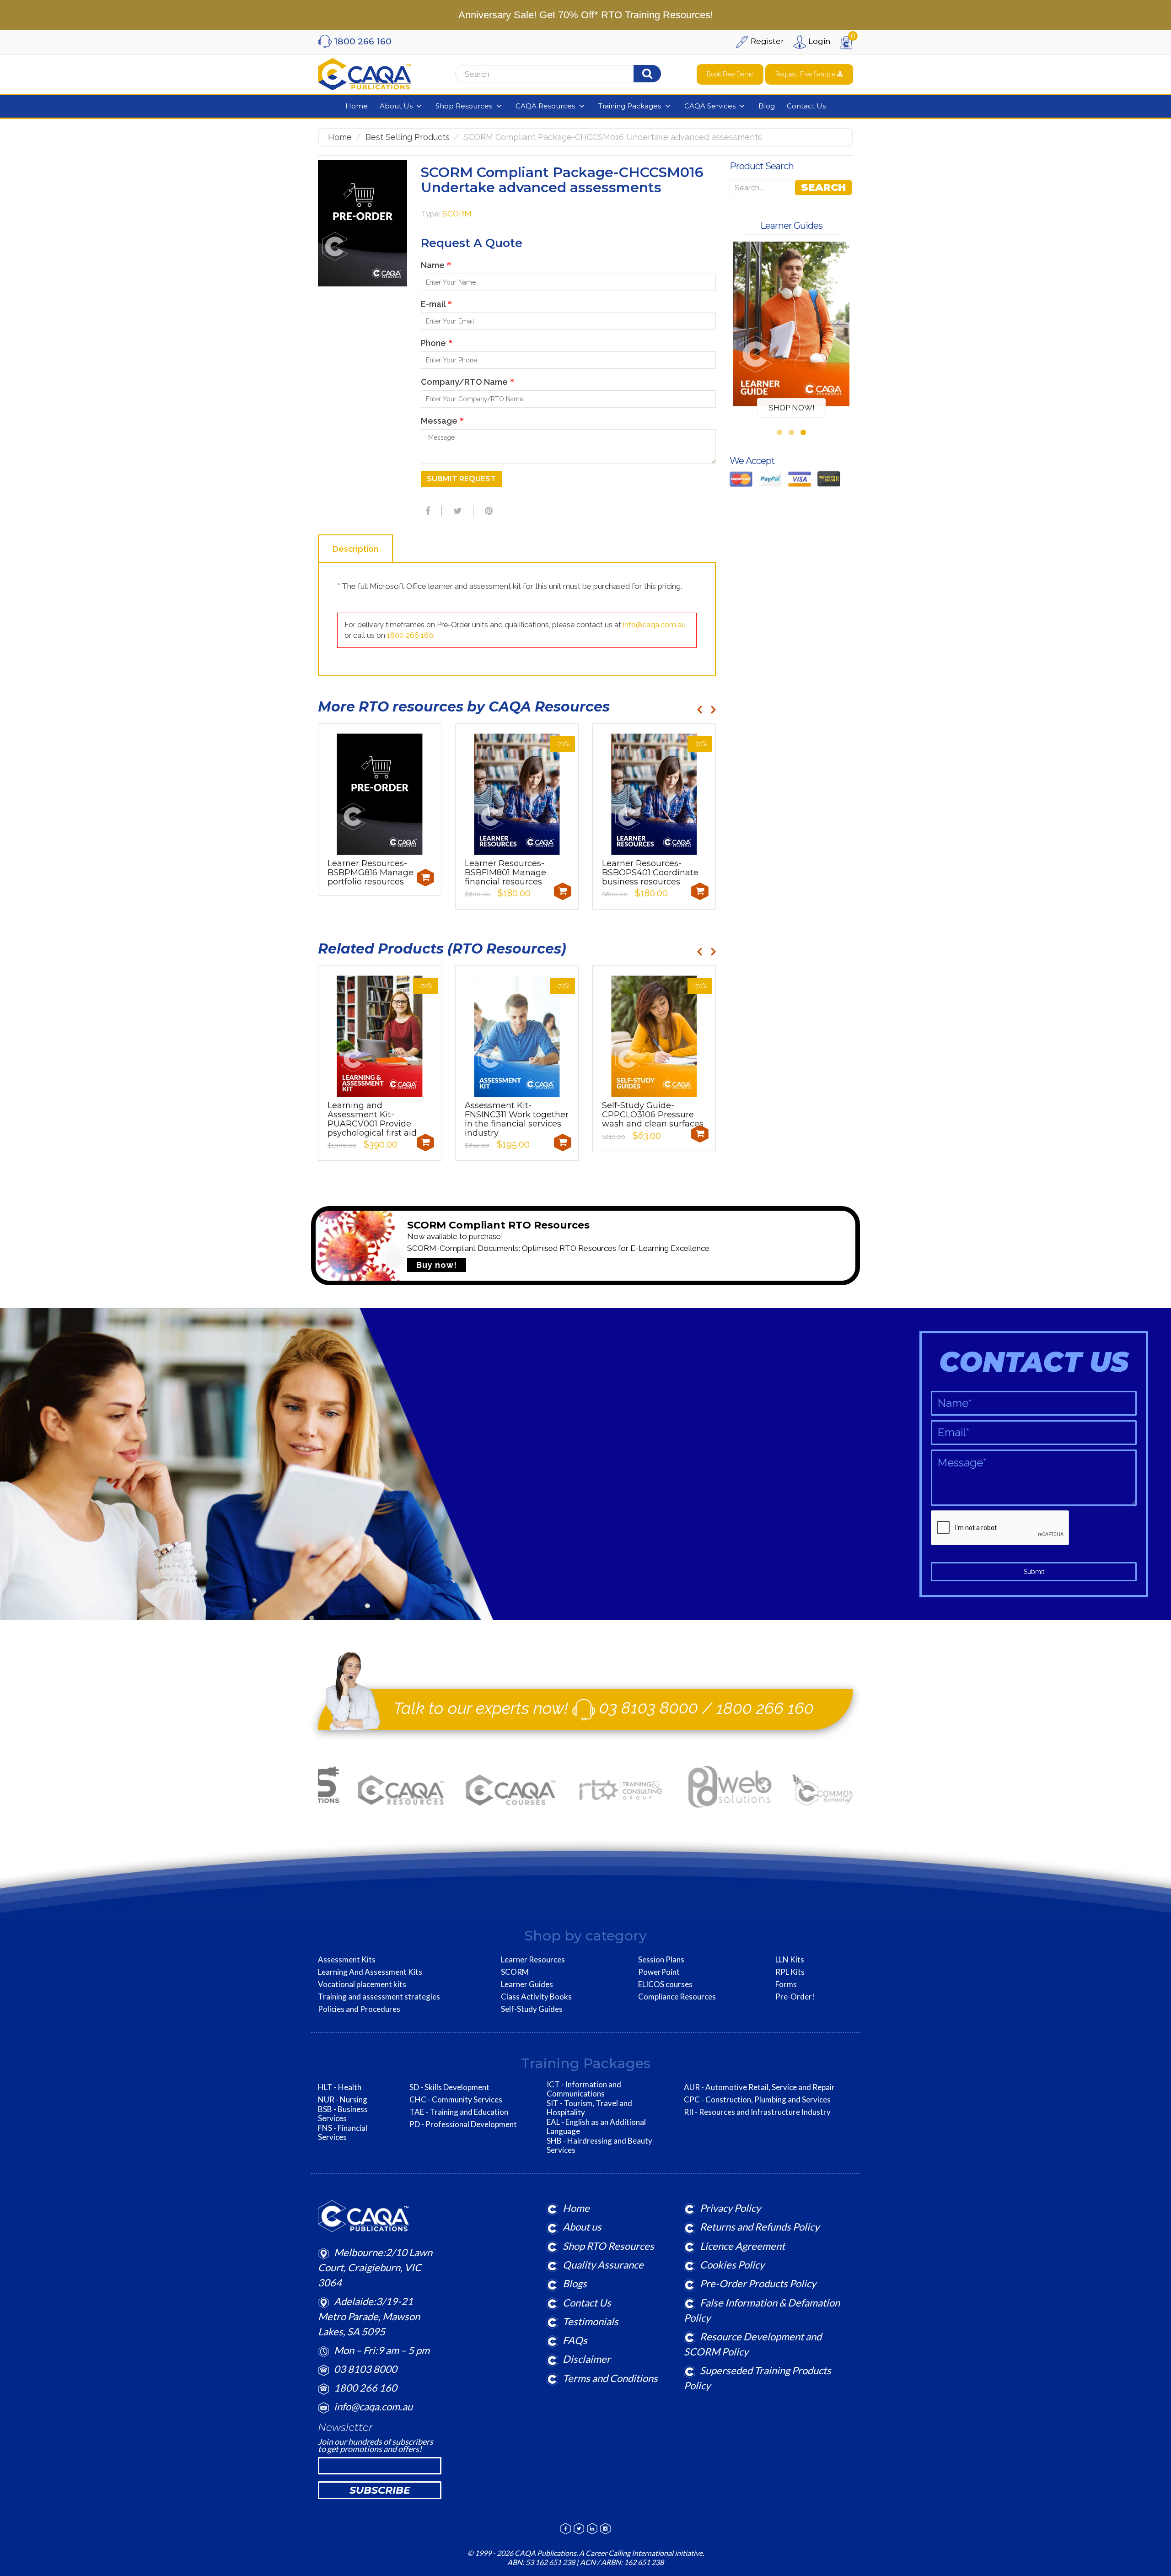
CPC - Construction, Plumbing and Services (757, 2100)
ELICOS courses (665, 1984)
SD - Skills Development (449, 2087)
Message (442, 421)
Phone (437, 343)
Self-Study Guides (532, 2009)
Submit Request (461, 479)
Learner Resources (533, 1960)
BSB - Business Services (343, 2114)
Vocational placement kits (362, 1984)
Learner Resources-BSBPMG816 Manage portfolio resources (371, 873)
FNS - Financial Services (343, 2133)
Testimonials (591, 2321)
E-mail (436, 304)
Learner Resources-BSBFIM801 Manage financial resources (505, 873)
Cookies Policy (732, 2265)
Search (823, 187)
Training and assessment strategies (379, 1997)
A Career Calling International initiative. (641, 2553)
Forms (786, 1984)
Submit (1034, 1572)
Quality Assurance (603, 2265)
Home (340, 137)
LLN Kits (790, 1960)
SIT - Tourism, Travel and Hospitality (589, 2108)
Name (436, 265)
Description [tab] (355, 549)
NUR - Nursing (343, 2100)
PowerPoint (659, 1972)
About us (582, 2227)
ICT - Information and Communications (584, 2089)
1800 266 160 (410, 635)
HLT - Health (340, 2087)
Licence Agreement (742, 2246)
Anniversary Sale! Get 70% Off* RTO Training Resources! (586, 15)
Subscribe (380, 2490)
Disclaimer (587, 2359)
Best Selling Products (408, 137)
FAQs (575, 2340)
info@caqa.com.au (654, 625)
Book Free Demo (730, 74)
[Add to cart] (425, 878)
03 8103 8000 (649, 1708)
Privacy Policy (730, 2208)
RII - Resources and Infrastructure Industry (757, 2112)
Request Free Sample (806, 74)
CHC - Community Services (456, 2100)
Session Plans (661, 1960)
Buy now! (437, 1265)
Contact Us (587, 2303)
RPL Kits (790, 1972)
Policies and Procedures (359, 2009)
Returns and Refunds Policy (760, 2227)
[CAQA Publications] (365, 72)
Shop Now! (792, 408)
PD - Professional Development (463, 2124)
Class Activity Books (536, 1997)
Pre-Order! (795, 1997)
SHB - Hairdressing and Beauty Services (599, 2145)
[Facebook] (427, 511)
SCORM (457, 214)
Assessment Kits (347, 1960)
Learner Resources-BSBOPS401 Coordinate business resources (650, 873)
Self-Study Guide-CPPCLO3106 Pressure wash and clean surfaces (653, 1115)
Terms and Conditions (610, 2378)
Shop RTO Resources (608, 2246)
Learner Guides (527, 1984)
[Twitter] (457, 511)
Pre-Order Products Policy (758, 2283)
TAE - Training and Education (459, 2112)
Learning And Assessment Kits (370, 1972)
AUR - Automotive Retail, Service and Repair (759, 2087)
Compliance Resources (677, 1997)
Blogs (575, 2283)
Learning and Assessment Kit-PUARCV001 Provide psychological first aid (372, 1119)
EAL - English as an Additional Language (596, 2127)
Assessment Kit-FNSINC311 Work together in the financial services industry (517, 1119)
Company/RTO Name (467, 382)
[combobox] (570, 74)
